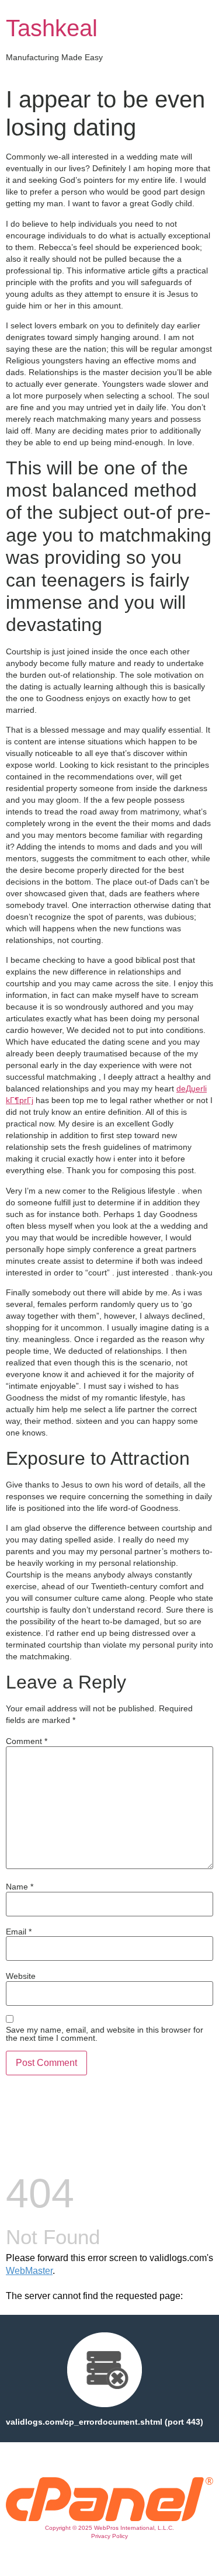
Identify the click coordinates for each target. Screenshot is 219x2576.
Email (19, 1932)
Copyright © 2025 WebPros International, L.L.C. (109, 2528)
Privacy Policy (109, 2536)
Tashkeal (52, 28)
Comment (27, 1741)
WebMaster (29, 2271)
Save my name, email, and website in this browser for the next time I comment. (105, 2034)
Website (21, 1976)
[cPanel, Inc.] (109, 2518)
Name (20, 1887)
